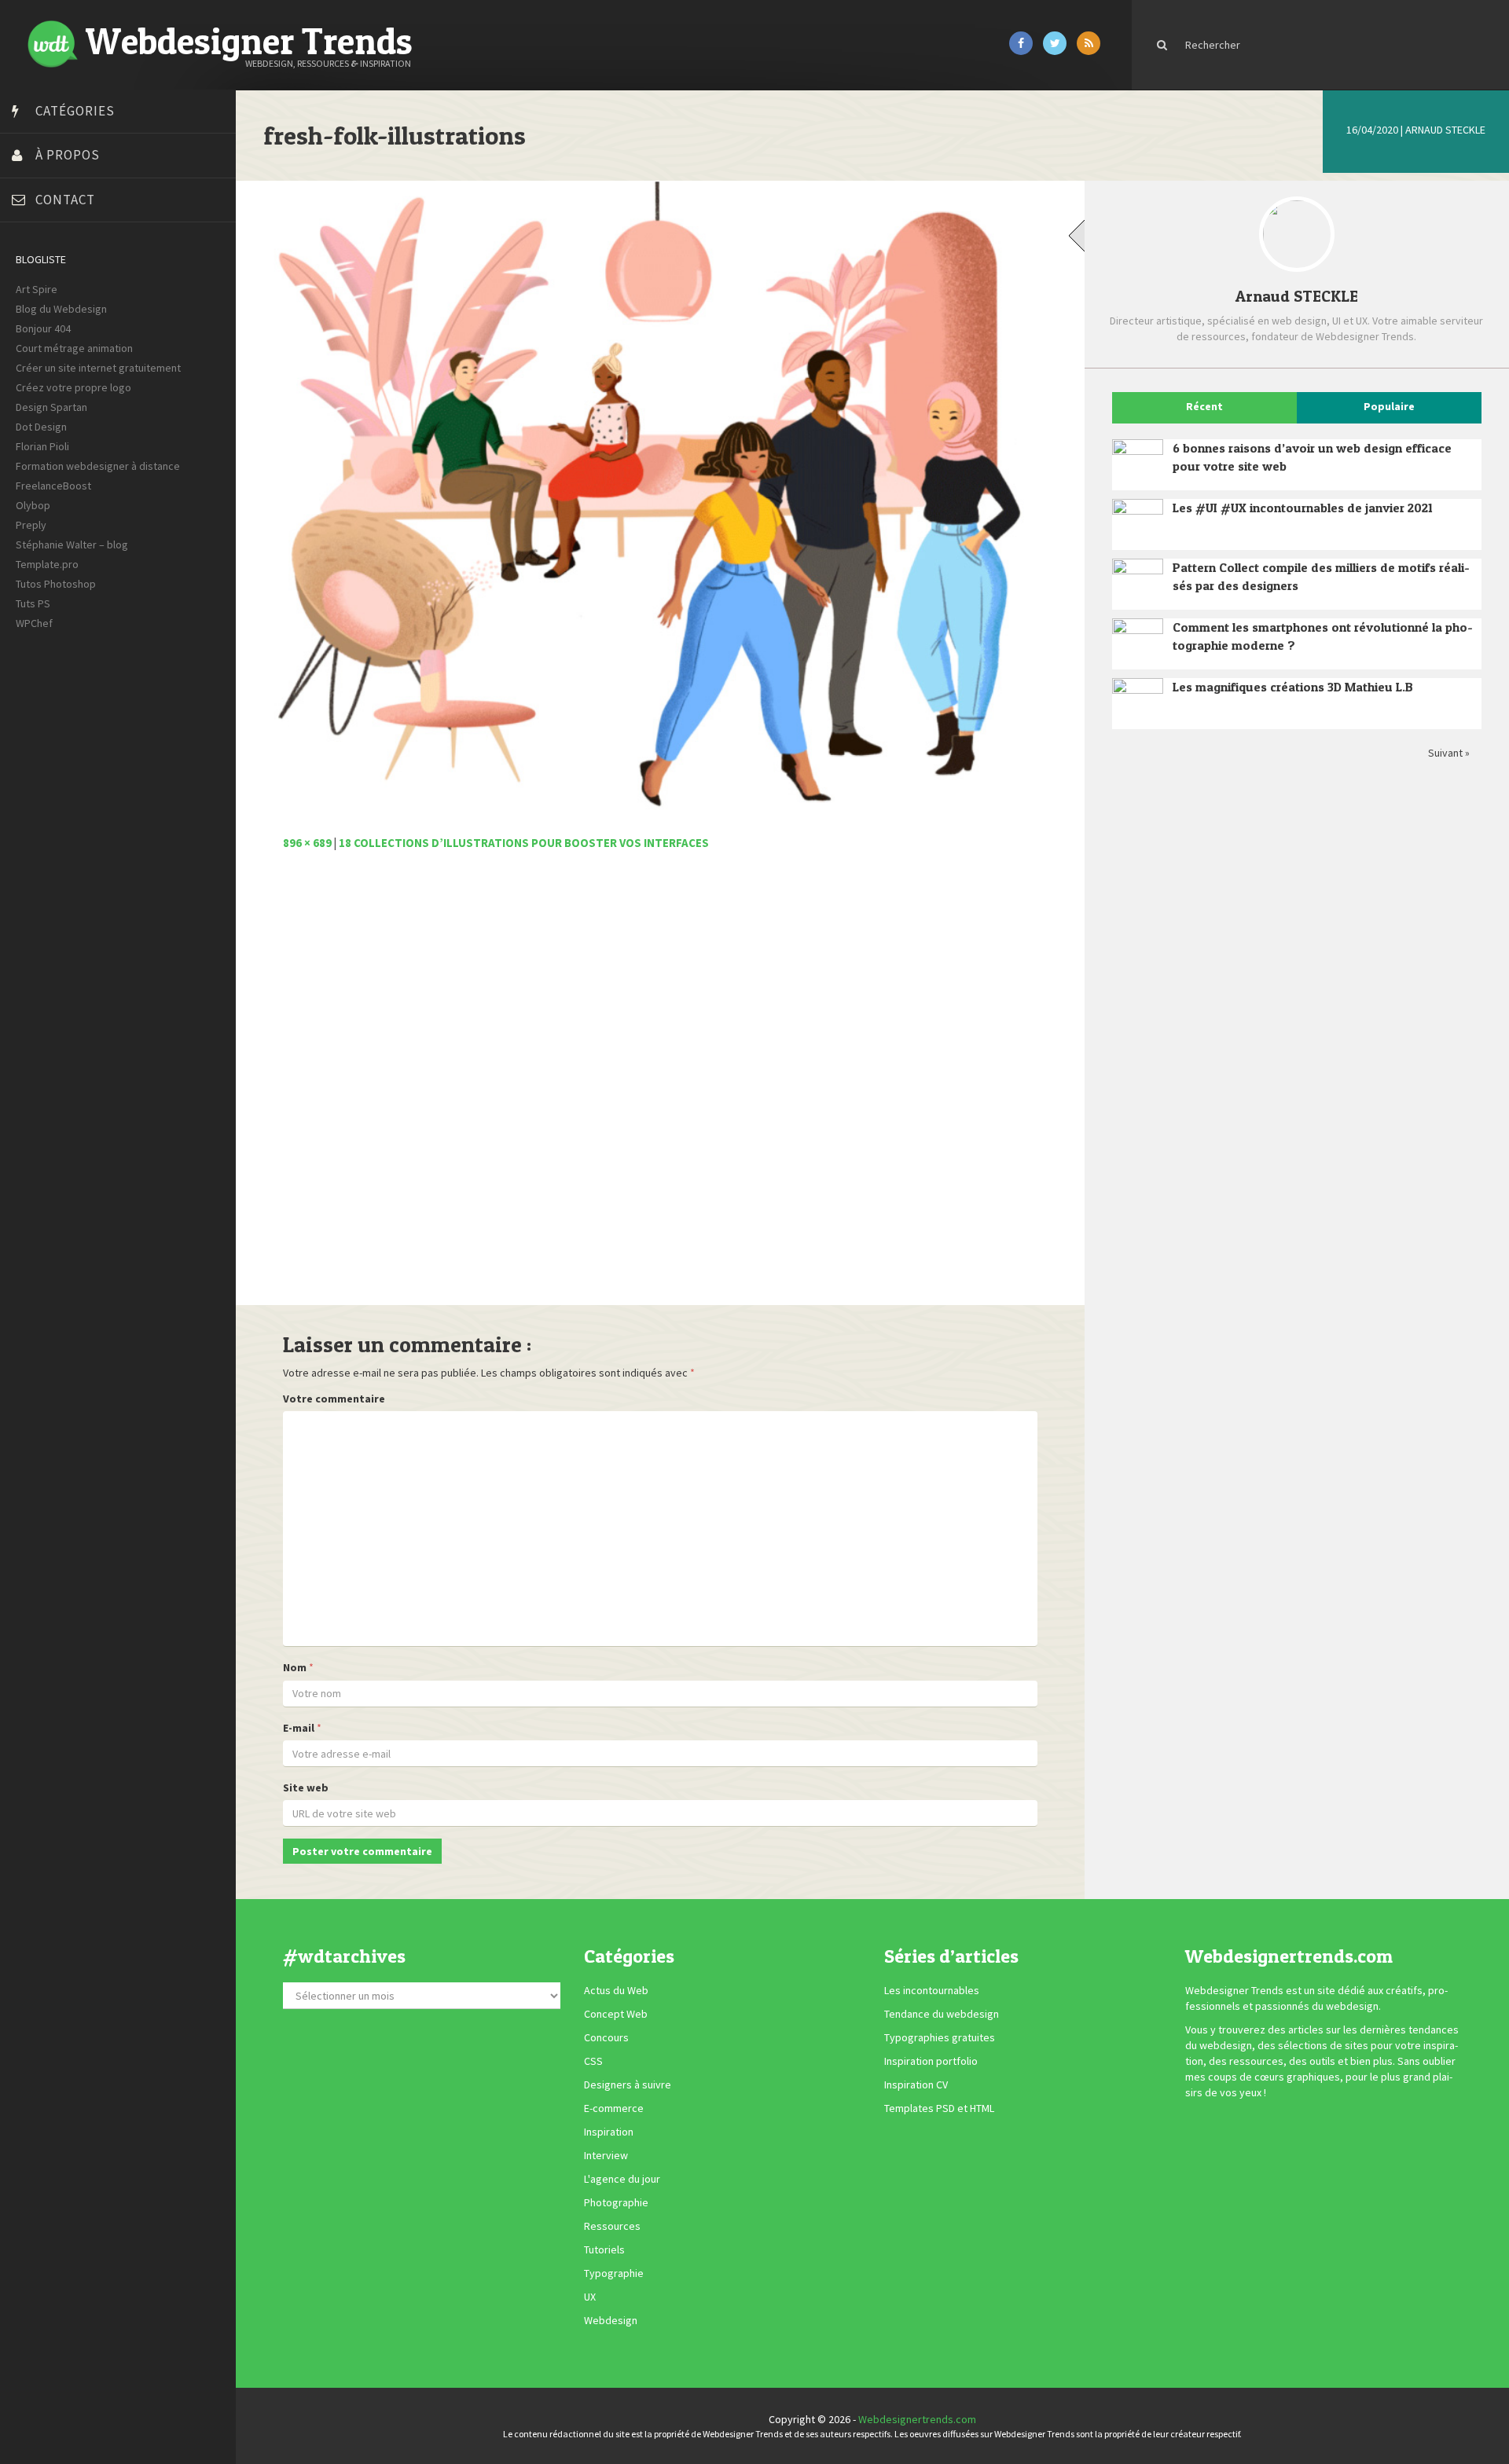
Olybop (33, 505)
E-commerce (614, 2109)
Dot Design (41, 427)
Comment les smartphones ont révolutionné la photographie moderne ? (1323, 636)
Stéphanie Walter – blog (72, 544)
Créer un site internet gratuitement (98, 368)
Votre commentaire (334, 1399)
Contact (65, 200)
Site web (306, 1787)
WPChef (34, 623)
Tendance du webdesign (942, 2015)
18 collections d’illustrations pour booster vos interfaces (524, 843)
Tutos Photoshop (56, 584)
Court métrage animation (74, 348)
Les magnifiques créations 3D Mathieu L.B (1293, 687)
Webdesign (611, 2321)
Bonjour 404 (43, 328)
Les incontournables (932, 1991)
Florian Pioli (42, 446)
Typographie (614, 2274)
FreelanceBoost (53, 486)
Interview (606, 2156)
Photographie (616, 2203)
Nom (295, 1667)
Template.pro (47, 564)
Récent (1204, 406)
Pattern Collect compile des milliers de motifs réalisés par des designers (1321, 576)
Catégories (75, 111)
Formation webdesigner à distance (98, 466)
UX (590, 2297)
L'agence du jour (622, 2180)
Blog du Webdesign (61, 309)
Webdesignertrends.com (917, 2419)
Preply (31, 525)
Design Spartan (51, 407)
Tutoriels (604, 2250)
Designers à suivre (628, 2085)
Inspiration (609, 2132)
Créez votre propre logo (73, 387)
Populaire (1389, 406)
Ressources (612, 2227)
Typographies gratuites (940, 2038)
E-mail (299, 1728)
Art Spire (37, 289)
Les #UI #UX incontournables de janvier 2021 (1303, 508)
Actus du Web (616, 1991)
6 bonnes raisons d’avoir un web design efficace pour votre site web (1312, 457)
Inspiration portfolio (931, 2062)
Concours (606, 2038)
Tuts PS (33, 603)
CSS (593, 2062)
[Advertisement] (660, 1087)
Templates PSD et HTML (939, 2109)
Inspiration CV (916, 2085)
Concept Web (616, 2015)
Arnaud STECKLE (1445, 130)
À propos (68, 155)
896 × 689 (307, 843)
